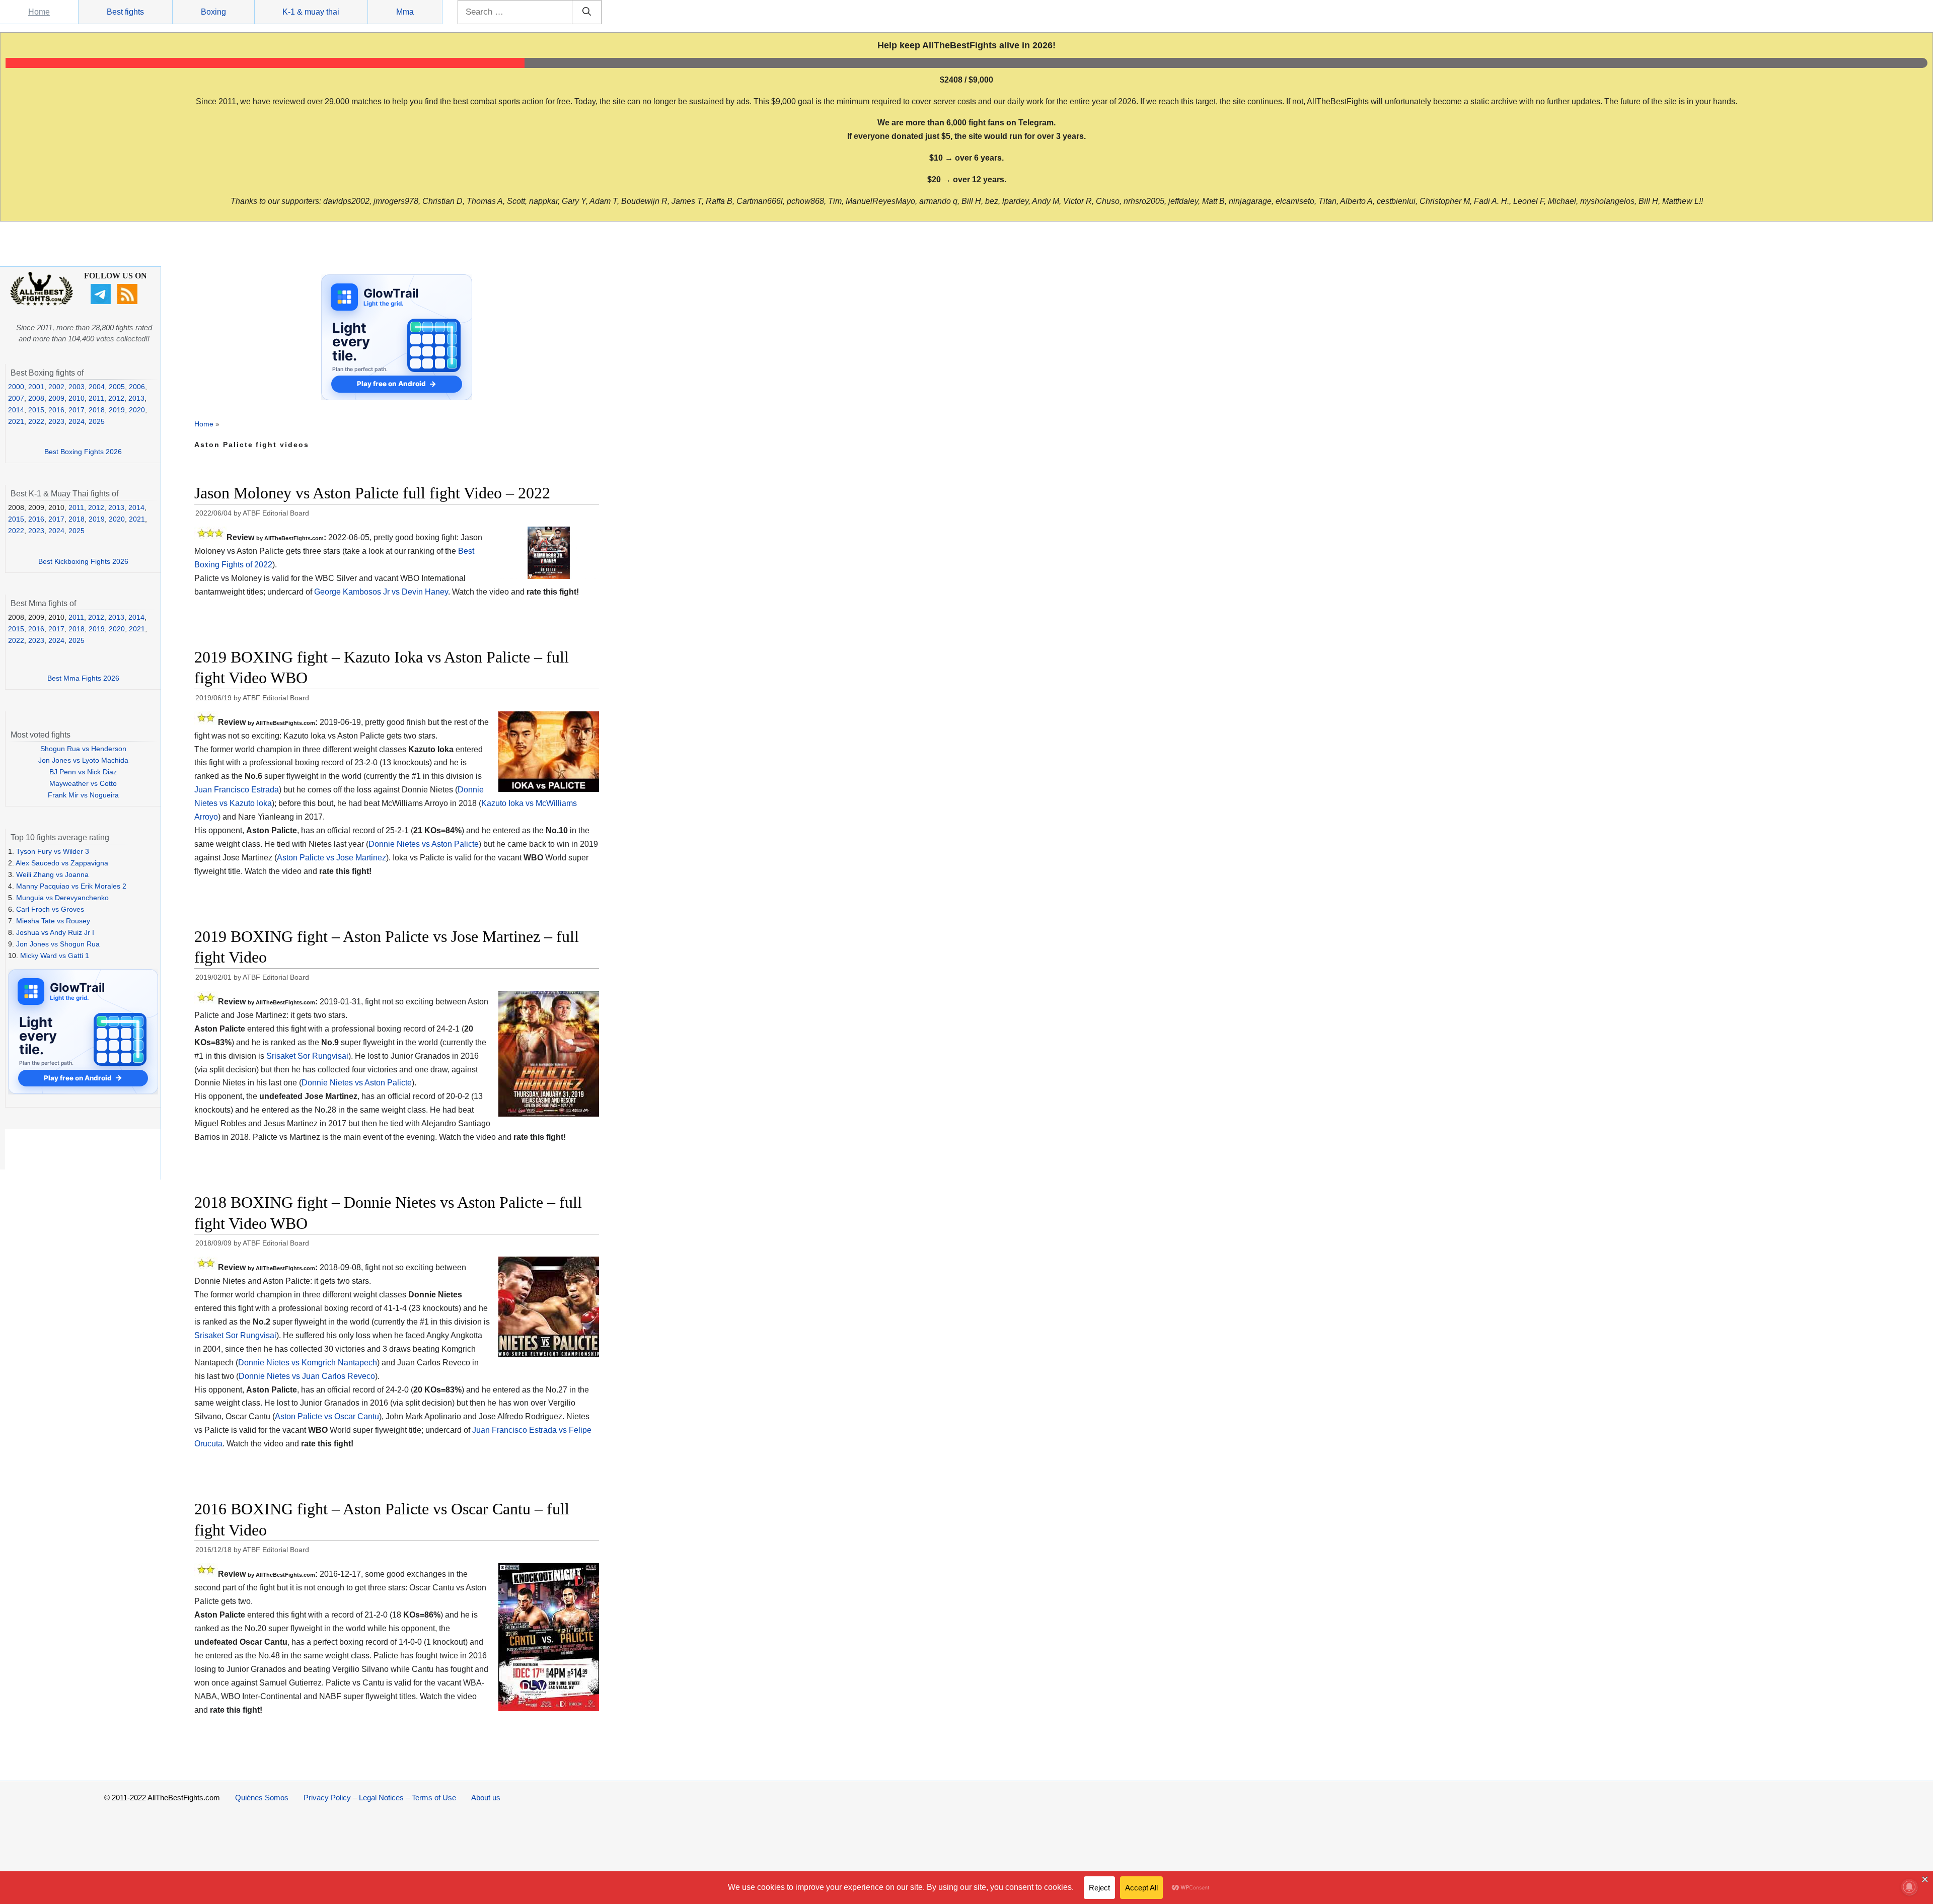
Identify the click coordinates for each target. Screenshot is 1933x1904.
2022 (36, 421)
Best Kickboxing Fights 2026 (83, 561)
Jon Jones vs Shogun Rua (58, 944)
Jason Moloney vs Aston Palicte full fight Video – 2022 (372, 493)
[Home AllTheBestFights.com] (42, 303)
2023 (56, 421)
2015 (36, 410)
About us (486, 1798)
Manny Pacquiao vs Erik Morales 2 (71, 886)
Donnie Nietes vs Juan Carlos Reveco (307, 1376)
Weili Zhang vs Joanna (52, 874)
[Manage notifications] (1909, 1887)
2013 (136, 398)
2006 (137, 387)
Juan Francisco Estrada (237, 790)
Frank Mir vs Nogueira (83, 795)
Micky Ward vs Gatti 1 (55, 956)
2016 (56, 410)
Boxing (213, 12)
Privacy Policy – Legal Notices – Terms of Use (380, 1798)
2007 (16, 398)
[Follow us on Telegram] (102, 302)
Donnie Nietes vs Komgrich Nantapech (308, 1363)
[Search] (587, 12)
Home (39, 12)
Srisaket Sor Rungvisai (307, 1056)
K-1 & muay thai (311, 12)
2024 (77, 421)
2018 (97, 410)
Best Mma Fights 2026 (83, 678)
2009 (56, 398)
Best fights (125, 12)
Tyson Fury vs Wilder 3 (53, 851)
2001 (36, 387)
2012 (116, 398)
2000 (16, 387)
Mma (405, 12)
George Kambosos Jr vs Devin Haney (381, 592)
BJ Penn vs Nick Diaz (83, 772)
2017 (77, 410)
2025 (97, 421)
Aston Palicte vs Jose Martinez (331, 858)
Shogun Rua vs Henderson (83, 749)
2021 (16, 421)
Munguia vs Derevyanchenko (62, 898)
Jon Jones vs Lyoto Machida (83, 760)
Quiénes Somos (262, 1798)
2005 (117, 387)
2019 (117, 410)
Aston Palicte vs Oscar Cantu (327, 1416)
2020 (137, 410)
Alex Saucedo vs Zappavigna (62, 863)
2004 (97, 387)
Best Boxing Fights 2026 (83, 452)
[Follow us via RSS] (129, 302)
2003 (77, 387)
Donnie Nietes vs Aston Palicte (424, 844)
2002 (56, 387)
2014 (16, 410)
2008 (36, 398)
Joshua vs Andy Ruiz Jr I (55, 932)
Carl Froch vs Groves (50, 909)
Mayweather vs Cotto (83, 783)
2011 (96, 398)
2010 (77, 398)
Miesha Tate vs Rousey (53, 921)
